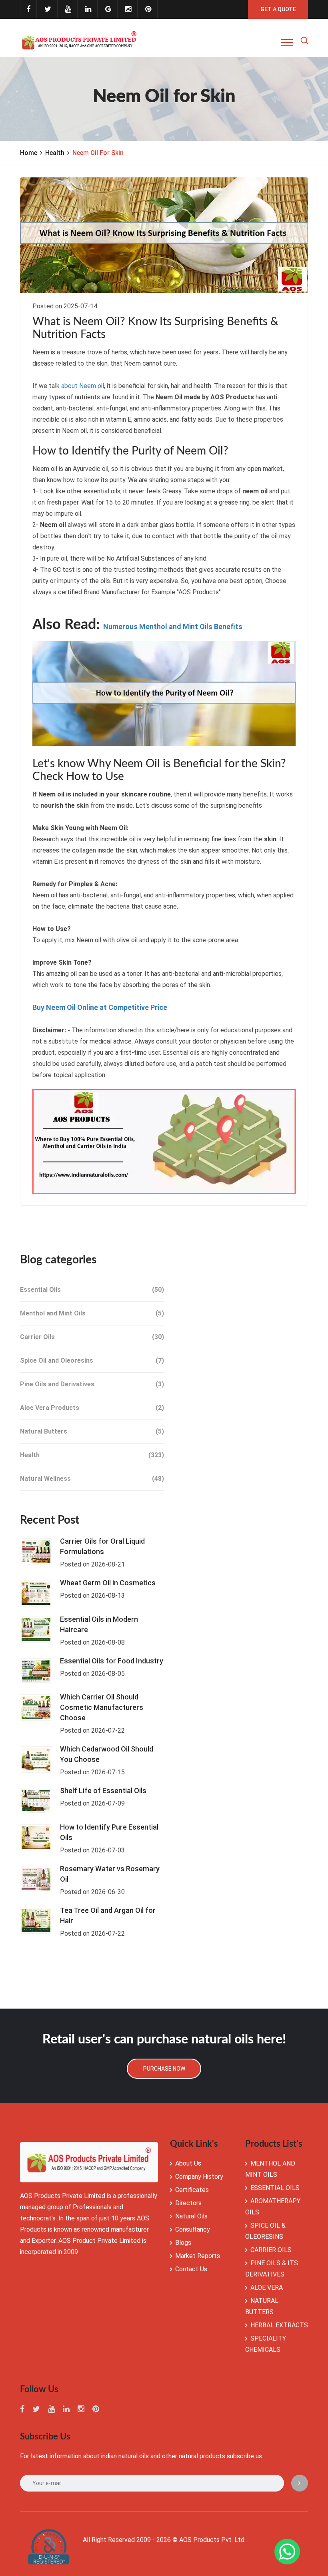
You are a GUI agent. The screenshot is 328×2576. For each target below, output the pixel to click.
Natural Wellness (92, 1479)
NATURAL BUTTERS (262, 2306)
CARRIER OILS (271, 2250)
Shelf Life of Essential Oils (103, 1791)
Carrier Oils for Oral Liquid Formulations (102, 1546)
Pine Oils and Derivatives (92, 1384)
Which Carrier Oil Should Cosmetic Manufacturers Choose (102, 1707)
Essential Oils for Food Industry (112, 1661)
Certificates (192, 2190)
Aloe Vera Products (92, 1408)
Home (29, 153)
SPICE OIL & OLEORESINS (265, 2231)
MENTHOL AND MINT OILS (270, 2169)
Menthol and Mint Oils (92, 1313)
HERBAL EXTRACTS (279, 2325)
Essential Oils (92, 1290)
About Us (188, 2163)
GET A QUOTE (278, 9)
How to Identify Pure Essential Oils (109, 1832)
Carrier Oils (92, 1337)
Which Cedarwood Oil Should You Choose (107, 1754)
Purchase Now (164, 2069)
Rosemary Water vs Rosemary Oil (110, 1874)
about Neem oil (83, 386)
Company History (199, 2177)
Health (55, 153)
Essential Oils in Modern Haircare (99, 1624)
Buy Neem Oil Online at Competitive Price (100, 1007)
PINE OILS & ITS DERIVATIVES (272, 2269)
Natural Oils (191, 2216)
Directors (188, 2203)
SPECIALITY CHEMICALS (266, 2344)
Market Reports (198, 2256)
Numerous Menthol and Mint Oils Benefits (173, 627)
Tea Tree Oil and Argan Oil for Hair (108, 1915)
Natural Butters (92, 1431)
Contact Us (191, 2269)
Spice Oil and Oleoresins (92, 1360)
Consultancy (193, 2229)
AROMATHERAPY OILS (273, 2207)
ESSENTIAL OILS (275, 2188)
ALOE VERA (267, 2287)
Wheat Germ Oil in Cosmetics (108, 1583)
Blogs (183, 2243)
